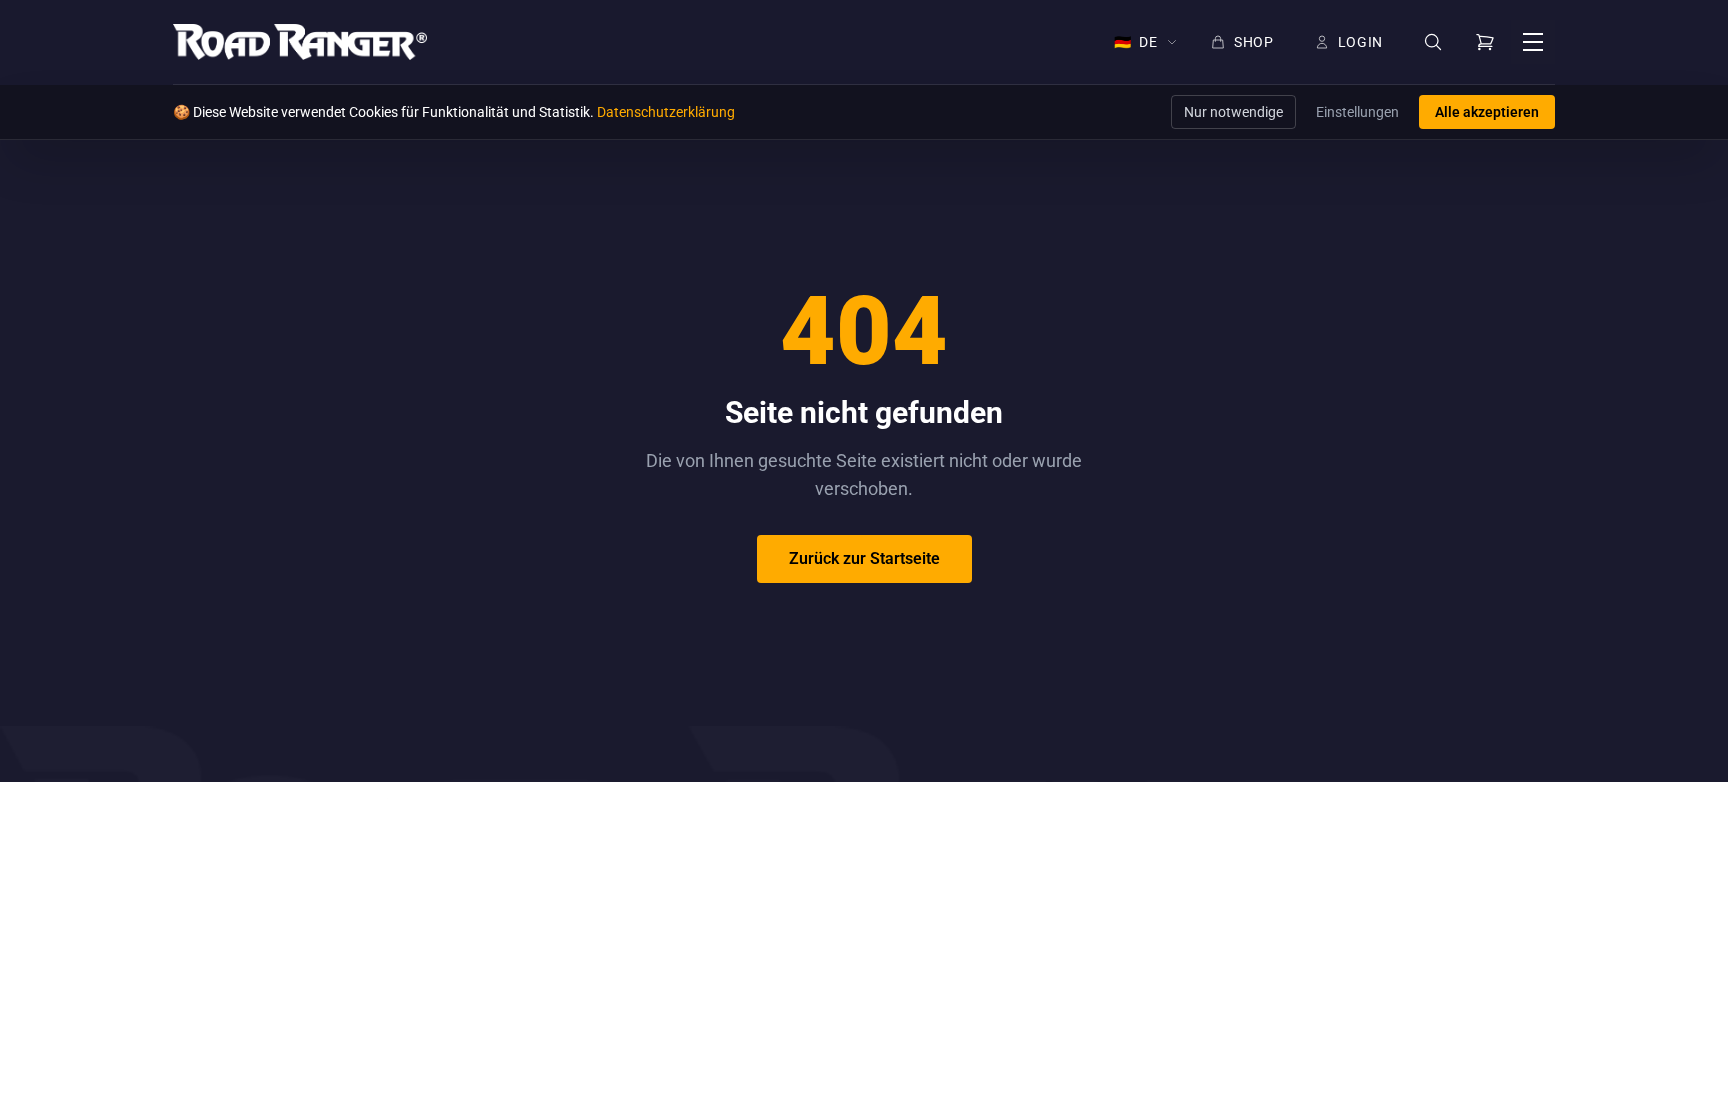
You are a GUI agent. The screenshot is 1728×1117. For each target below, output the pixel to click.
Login (1361, 42)
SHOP (1254, 42)
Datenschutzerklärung (666, 112)
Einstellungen (1357, 112)
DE (1136, 42)
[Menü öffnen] (1533, 42)
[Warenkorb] (1485, 42)
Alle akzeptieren (1487, 112)
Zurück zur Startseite (864, 558)
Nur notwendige (1233, 112)
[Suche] (1433, 42)
